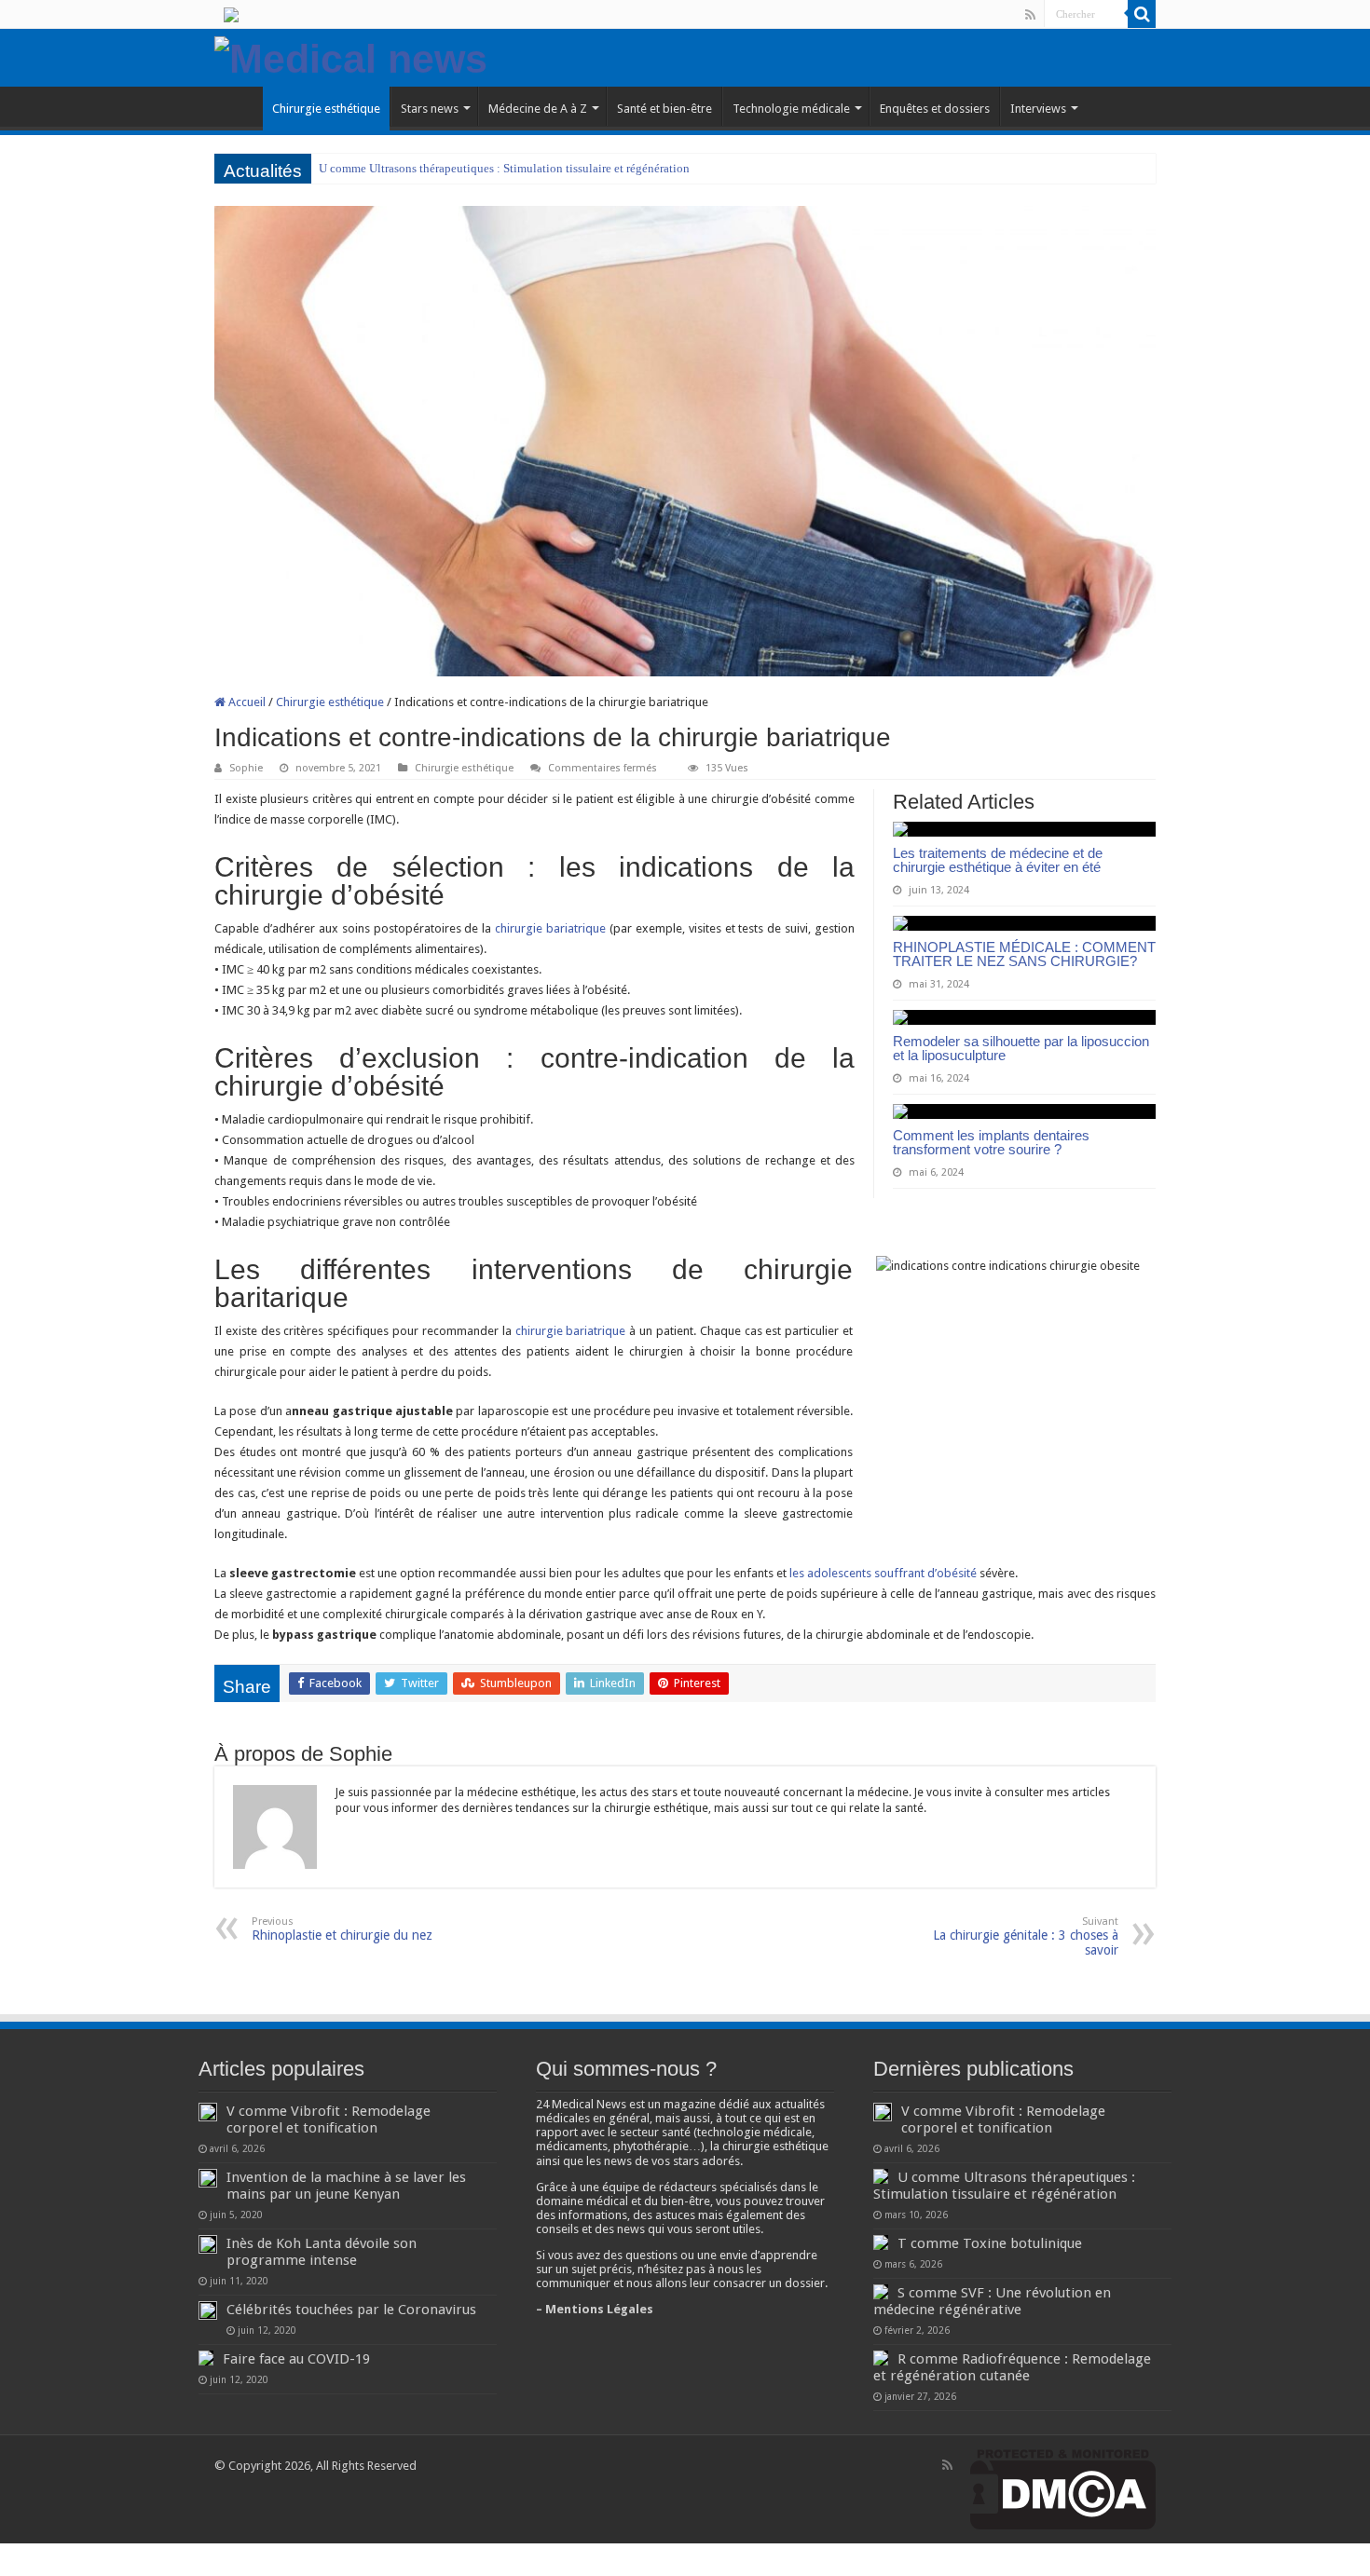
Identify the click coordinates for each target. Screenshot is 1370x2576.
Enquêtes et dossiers (935, 109)
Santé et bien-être (664, 109)
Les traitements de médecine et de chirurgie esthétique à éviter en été (998, 860)
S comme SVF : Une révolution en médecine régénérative (992, 2301)
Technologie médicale (791, 109)
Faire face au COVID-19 (296, 2359)
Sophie (246, 768)
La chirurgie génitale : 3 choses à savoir (1026, 1936)
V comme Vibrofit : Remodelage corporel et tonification (329, 2119)
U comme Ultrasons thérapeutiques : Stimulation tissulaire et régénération (504, 168)
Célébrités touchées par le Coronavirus (351, 2310)
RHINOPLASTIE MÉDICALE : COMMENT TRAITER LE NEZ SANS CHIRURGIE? (1024, 954)
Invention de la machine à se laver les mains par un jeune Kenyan (346, 2186)
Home (239, 106)
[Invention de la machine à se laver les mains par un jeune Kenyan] (208, 2178)
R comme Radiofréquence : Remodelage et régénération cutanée (1012, 2367)
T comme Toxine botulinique (990, 2243)
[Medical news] (351, 56)
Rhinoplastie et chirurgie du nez (342, 1929)
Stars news (430, 109)
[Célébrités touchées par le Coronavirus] (208, 2310)
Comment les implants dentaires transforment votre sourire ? (991, 1142)
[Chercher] (1142, 14)
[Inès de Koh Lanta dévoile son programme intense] (208, 2244)
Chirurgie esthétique (326, 109)
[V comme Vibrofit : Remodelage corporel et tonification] (208, 2112)
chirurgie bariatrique (548, 928)
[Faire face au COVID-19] (206, 2358)
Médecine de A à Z (538, 109)
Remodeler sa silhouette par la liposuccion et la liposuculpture (1021, 1048)
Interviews (1038, 109)
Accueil (246, 702)
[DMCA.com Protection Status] (1063, 2489)
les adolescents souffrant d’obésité (883, 1573)
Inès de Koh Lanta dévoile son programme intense (322, 2252)
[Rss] (1030, 15)
